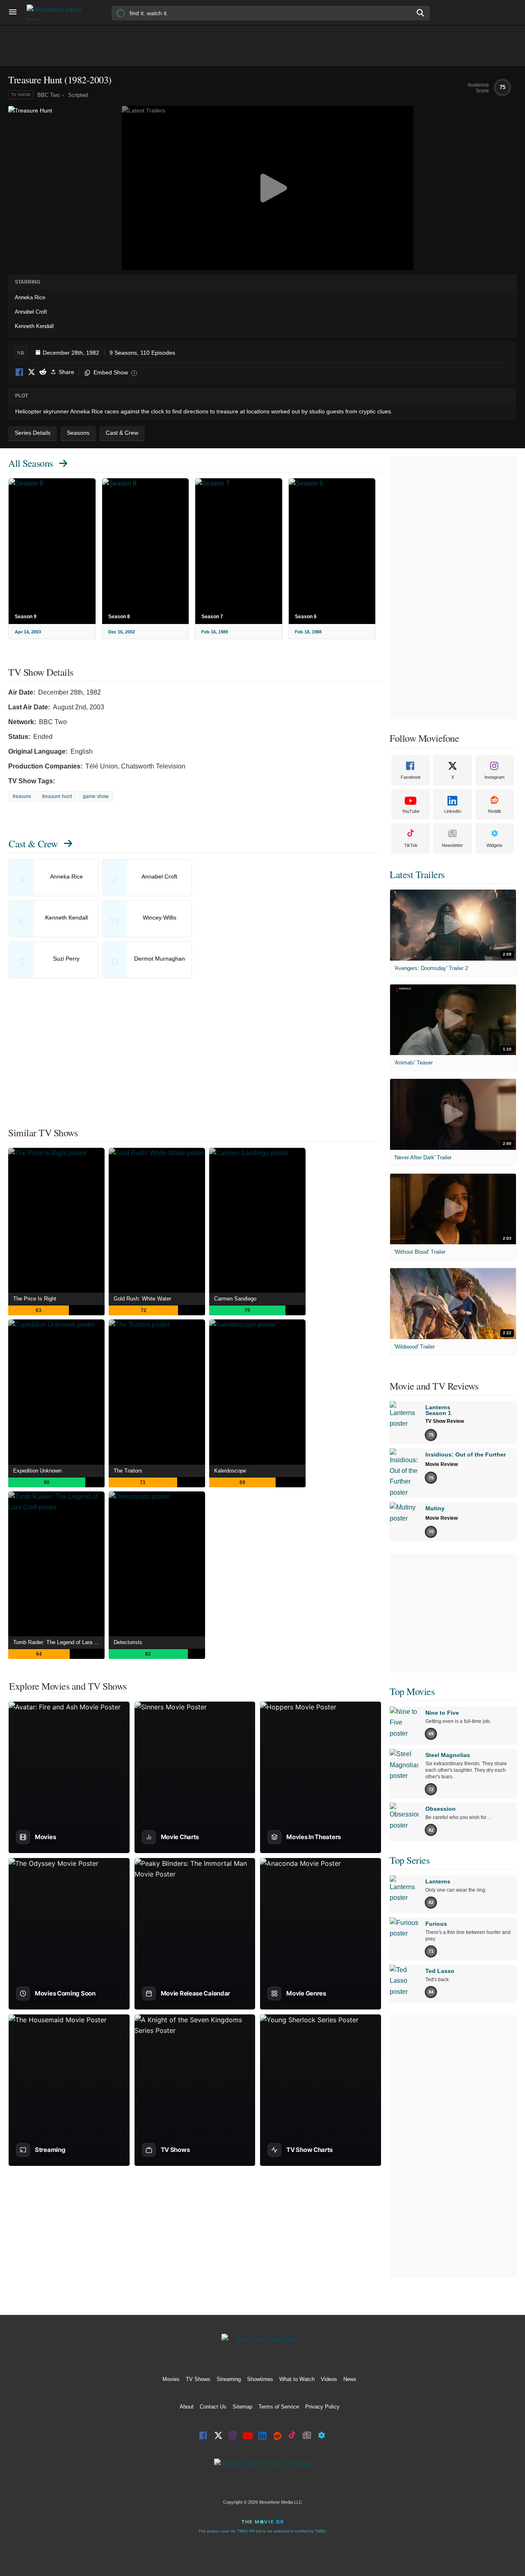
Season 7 (212, 617)
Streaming (229, 2379)
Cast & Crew (33, 844)
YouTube (411, 811)
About (187, 2407)
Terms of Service (279, 2407)
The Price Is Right (35, 1299)
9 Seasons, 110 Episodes (142, 353)
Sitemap (242, 2407)
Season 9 (26, 617)
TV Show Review (445, 1421)
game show (96, 796)
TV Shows (198, 2379)
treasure (22, 796)
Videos (329, 2379)
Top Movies (412, 1691)
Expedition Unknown (37, 1471)
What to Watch (297, 2379)
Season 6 (306, 617)
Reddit (43, 373)
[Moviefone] (57, 13)
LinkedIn (453, 811)
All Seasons (31, 463)
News (350, 2379)
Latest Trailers (417, 874)
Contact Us (213, 2407)
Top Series (410, 1860)
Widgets (494, 845)
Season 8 (119, 617)
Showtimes (260, 2379)
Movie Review (442, 1464)
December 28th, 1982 (71, 353)
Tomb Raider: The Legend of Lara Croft (59, 1642)
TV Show (21, 95)
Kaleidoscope (230, 1471)
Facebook (20, 373)
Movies (171, 2379)
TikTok (411, 845)
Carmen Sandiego (235, 1299)
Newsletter (452, 845)
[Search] (421, 13)
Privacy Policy (322, 2407)
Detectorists (128, 1642)
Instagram (494, 777)
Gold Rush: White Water (142, 1299)
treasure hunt (57, 796)
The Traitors (128, 1471)
